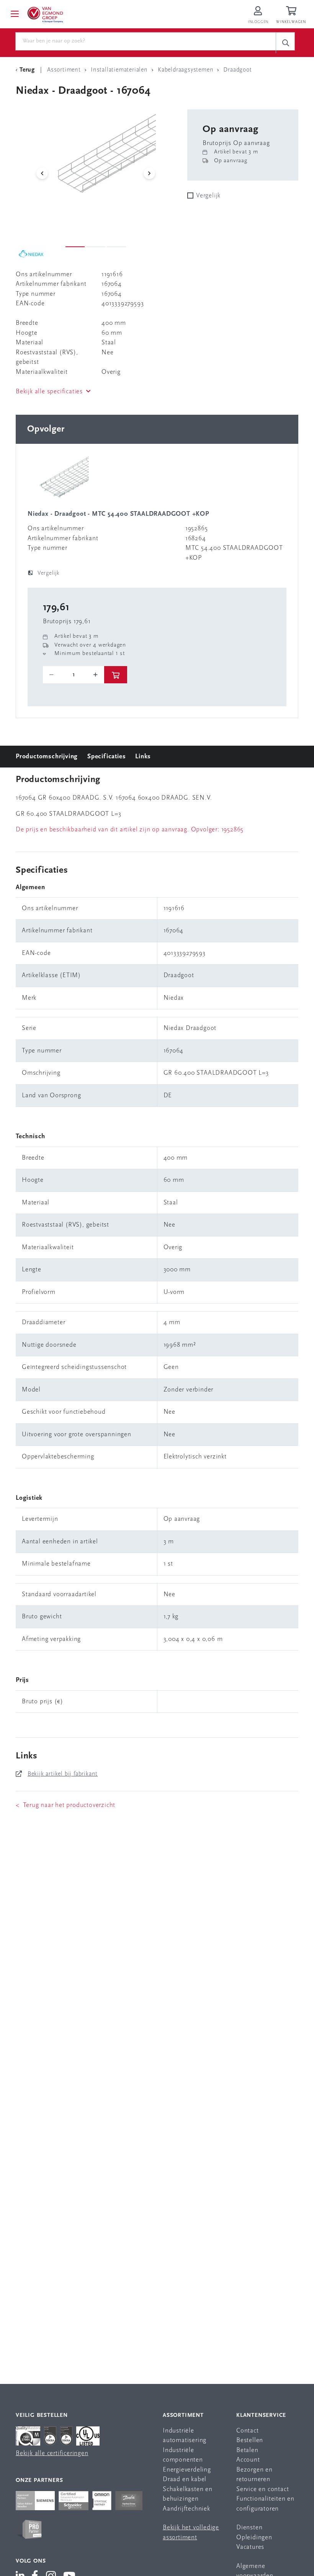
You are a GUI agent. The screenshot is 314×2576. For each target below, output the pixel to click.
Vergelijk (208, 196)
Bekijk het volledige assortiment (191, 2533)
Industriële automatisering (185, 2436)
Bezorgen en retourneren (254, 2475)
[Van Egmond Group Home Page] (45, 14)
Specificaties (106, 757)
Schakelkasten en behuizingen (188, 2494)
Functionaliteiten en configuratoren (265, 2504)
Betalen (247, 2450)
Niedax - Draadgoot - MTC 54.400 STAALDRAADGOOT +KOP (118, 514)
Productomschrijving (47, 757)
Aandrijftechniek (186, 2509)
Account (248, 2460)
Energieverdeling (187, 2470)
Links (143, 757)
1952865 (233, 830)
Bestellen (250, 2440)
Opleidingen (254, 2538)
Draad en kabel (185, 2479)
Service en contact (262, 2489)
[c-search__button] (285, 43)
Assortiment (183, 2416)
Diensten (249, 2528)
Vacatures (250, 2547)
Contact (248, 2431)
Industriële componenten (183, 2455)
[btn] (116, 675)
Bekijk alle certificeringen (52, 2453)
